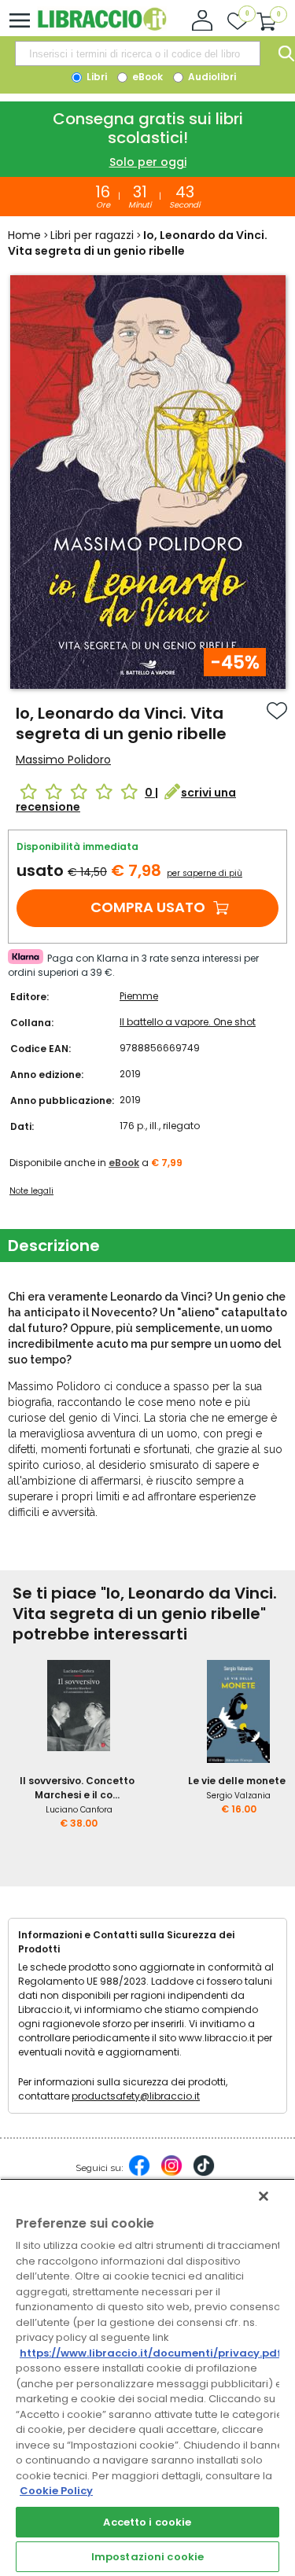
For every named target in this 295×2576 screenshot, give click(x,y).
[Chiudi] (264, 2196)
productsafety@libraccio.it (136, 2096)
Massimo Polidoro (63, 760)
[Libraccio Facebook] (139, 2173)
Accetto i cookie (147, 2522)
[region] (147, 2377)
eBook (146, 77)
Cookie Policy (56, 2491)
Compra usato (148, 907)
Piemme (139, 996)
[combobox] (138, 53)
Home (24, 235)
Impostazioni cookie (147, 2557)
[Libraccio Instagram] (171, 2173)
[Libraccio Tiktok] (204, 2173)
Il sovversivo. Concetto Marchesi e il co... (77, 1788)
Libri (96, 77)
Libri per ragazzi (92, 235)
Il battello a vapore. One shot (188, 1022)
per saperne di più (205, 873)
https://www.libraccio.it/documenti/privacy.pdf (151, 2353)
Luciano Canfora (79, 1810)
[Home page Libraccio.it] (102, 27)
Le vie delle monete (237, 1781)
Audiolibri (211, 77)
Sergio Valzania (238, 1796)
